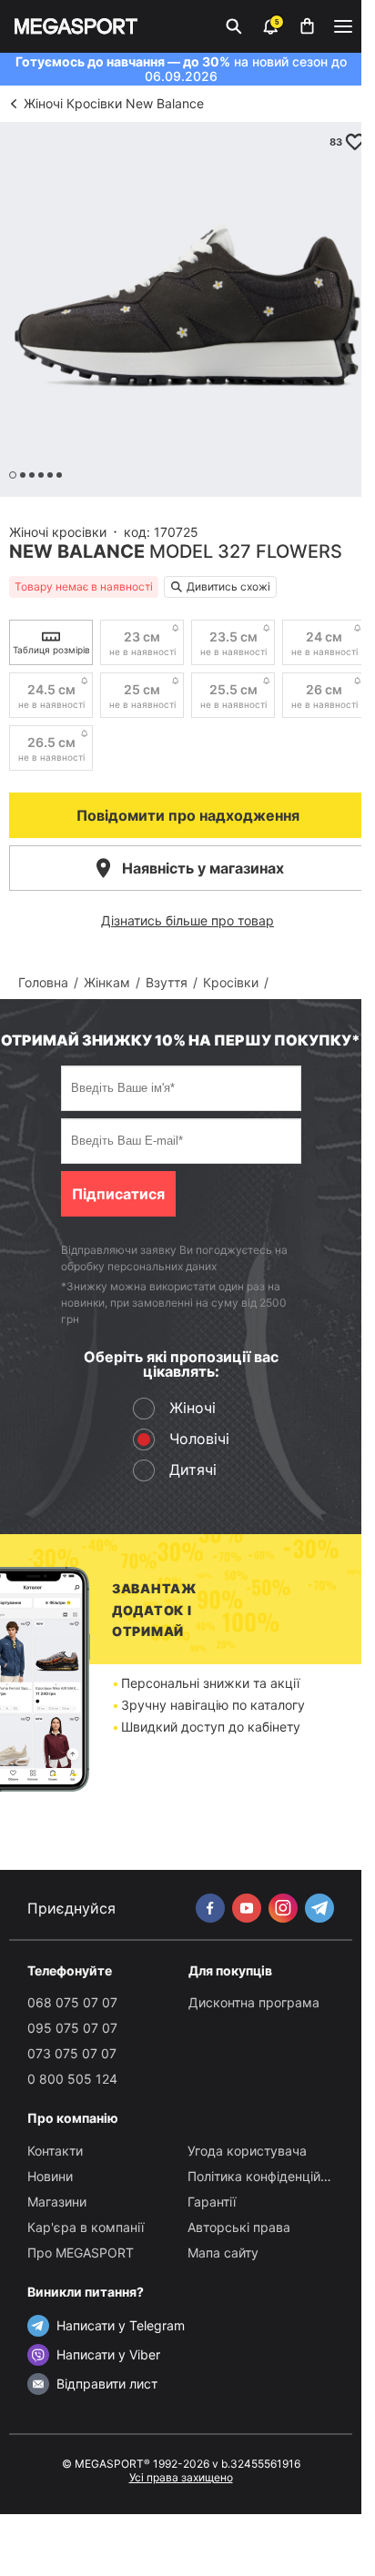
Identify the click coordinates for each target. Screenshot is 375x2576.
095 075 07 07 (72, 2028)
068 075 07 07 (72, 2002)
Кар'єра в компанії (86, 2227)
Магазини (57, 2202)
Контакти (55, 2151)
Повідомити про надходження (188, 815)
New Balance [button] (77, 551)
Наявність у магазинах (203, 868)
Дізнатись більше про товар (187, 920)
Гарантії (212, 2202)
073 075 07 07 (72, 2053)
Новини (50, 2176)
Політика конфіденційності (269, 2176)
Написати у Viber (108, 2354)
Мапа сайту (223, 2253)
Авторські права (239, 2227)
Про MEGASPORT (81, 2253)
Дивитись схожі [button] (228, 586)
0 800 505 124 (72, 2079)
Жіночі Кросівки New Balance (114, 103)
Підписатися (118, 1194)
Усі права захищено (181, 2477)
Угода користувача (247, 2151)
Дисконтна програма (254, 2002)
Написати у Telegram (121, 2325)
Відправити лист (107, 2384)
